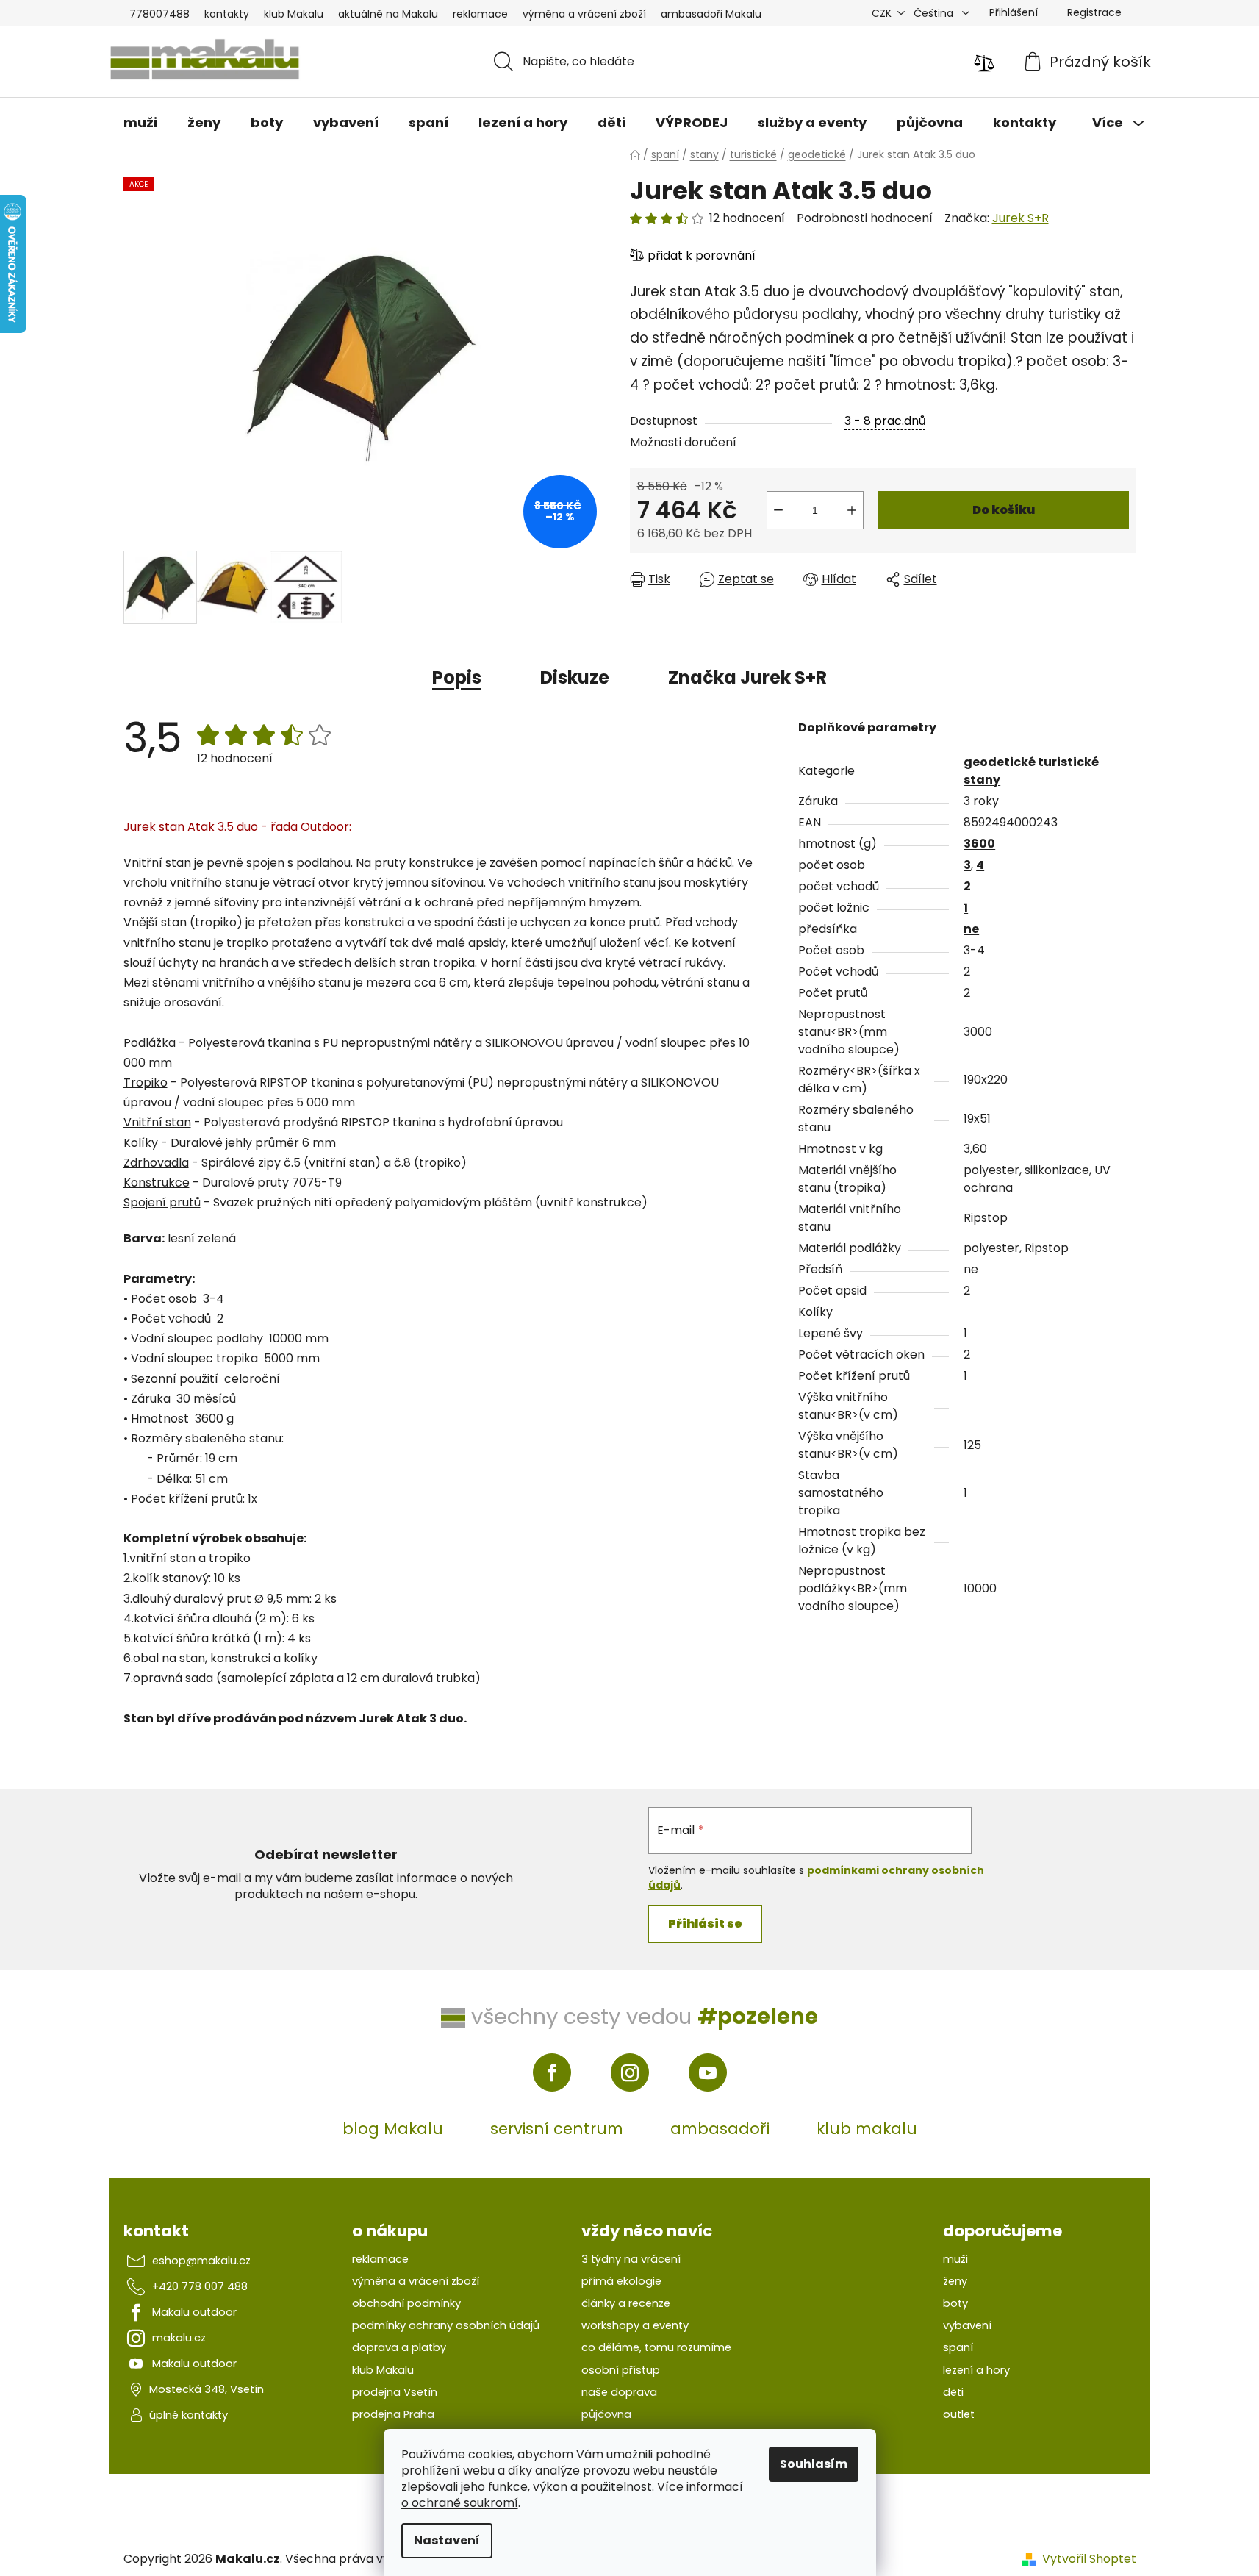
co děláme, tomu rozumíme (656, 2347)
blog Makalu (393, 2129)
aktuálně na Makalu (388, 14)
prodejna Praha (393, 2414)
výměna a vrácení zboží (584, 14)
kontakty (227, 14)
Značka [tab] (747, 677)
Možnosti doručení (683, 442)
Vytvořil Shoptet (1089, 2559)
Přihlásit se (705, 1924)
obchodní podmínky (406, 2303)
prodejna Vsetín (395, 2392)
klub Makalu (294, 14)
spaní (958, 2347)
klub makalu (867, 2129)
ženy (955, 2281)
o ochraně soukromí (460, 2503)
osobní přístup (621, 2370)
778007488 (159, 14)
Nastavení (447, 2540)
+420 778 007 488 (200, 2286)
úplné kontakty (189, 2415)
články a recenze (626, 2303)
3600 (979, 844)
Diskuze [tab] (575, 677)
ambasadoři (720, 2129)
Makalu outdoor (194, 2312)
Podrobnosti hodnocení (865, 218)
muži (955, 2259)
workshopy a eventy (635, 2325)
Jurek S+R (1021, 218)
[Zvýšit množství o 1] (852, 510)
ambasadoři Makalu (711, 14)
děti (953, 2392)
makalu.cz (179, 2338)
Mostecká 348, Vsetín (207, 2389)
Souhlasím (814, 2464)
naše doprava (619, 2392)
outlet (959, 2414)
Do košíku (1004, 510)
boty (955, 2303)
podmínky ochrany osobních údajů (446, 2325)
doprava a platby (399, 2347)
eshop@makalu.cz (201, 2261)
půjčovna (606, 2414)
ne (971, 929)
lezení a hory (976, 2370)
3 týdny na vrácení (631, 2259)
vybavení (967, 2325)
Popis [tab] (457, 677)
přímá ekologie (621, 2281)
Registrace (1094, 12)
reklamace (480, 14)
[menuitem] (140, 123)
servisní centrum (557, 2129)
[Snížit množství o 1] (778, 510)
